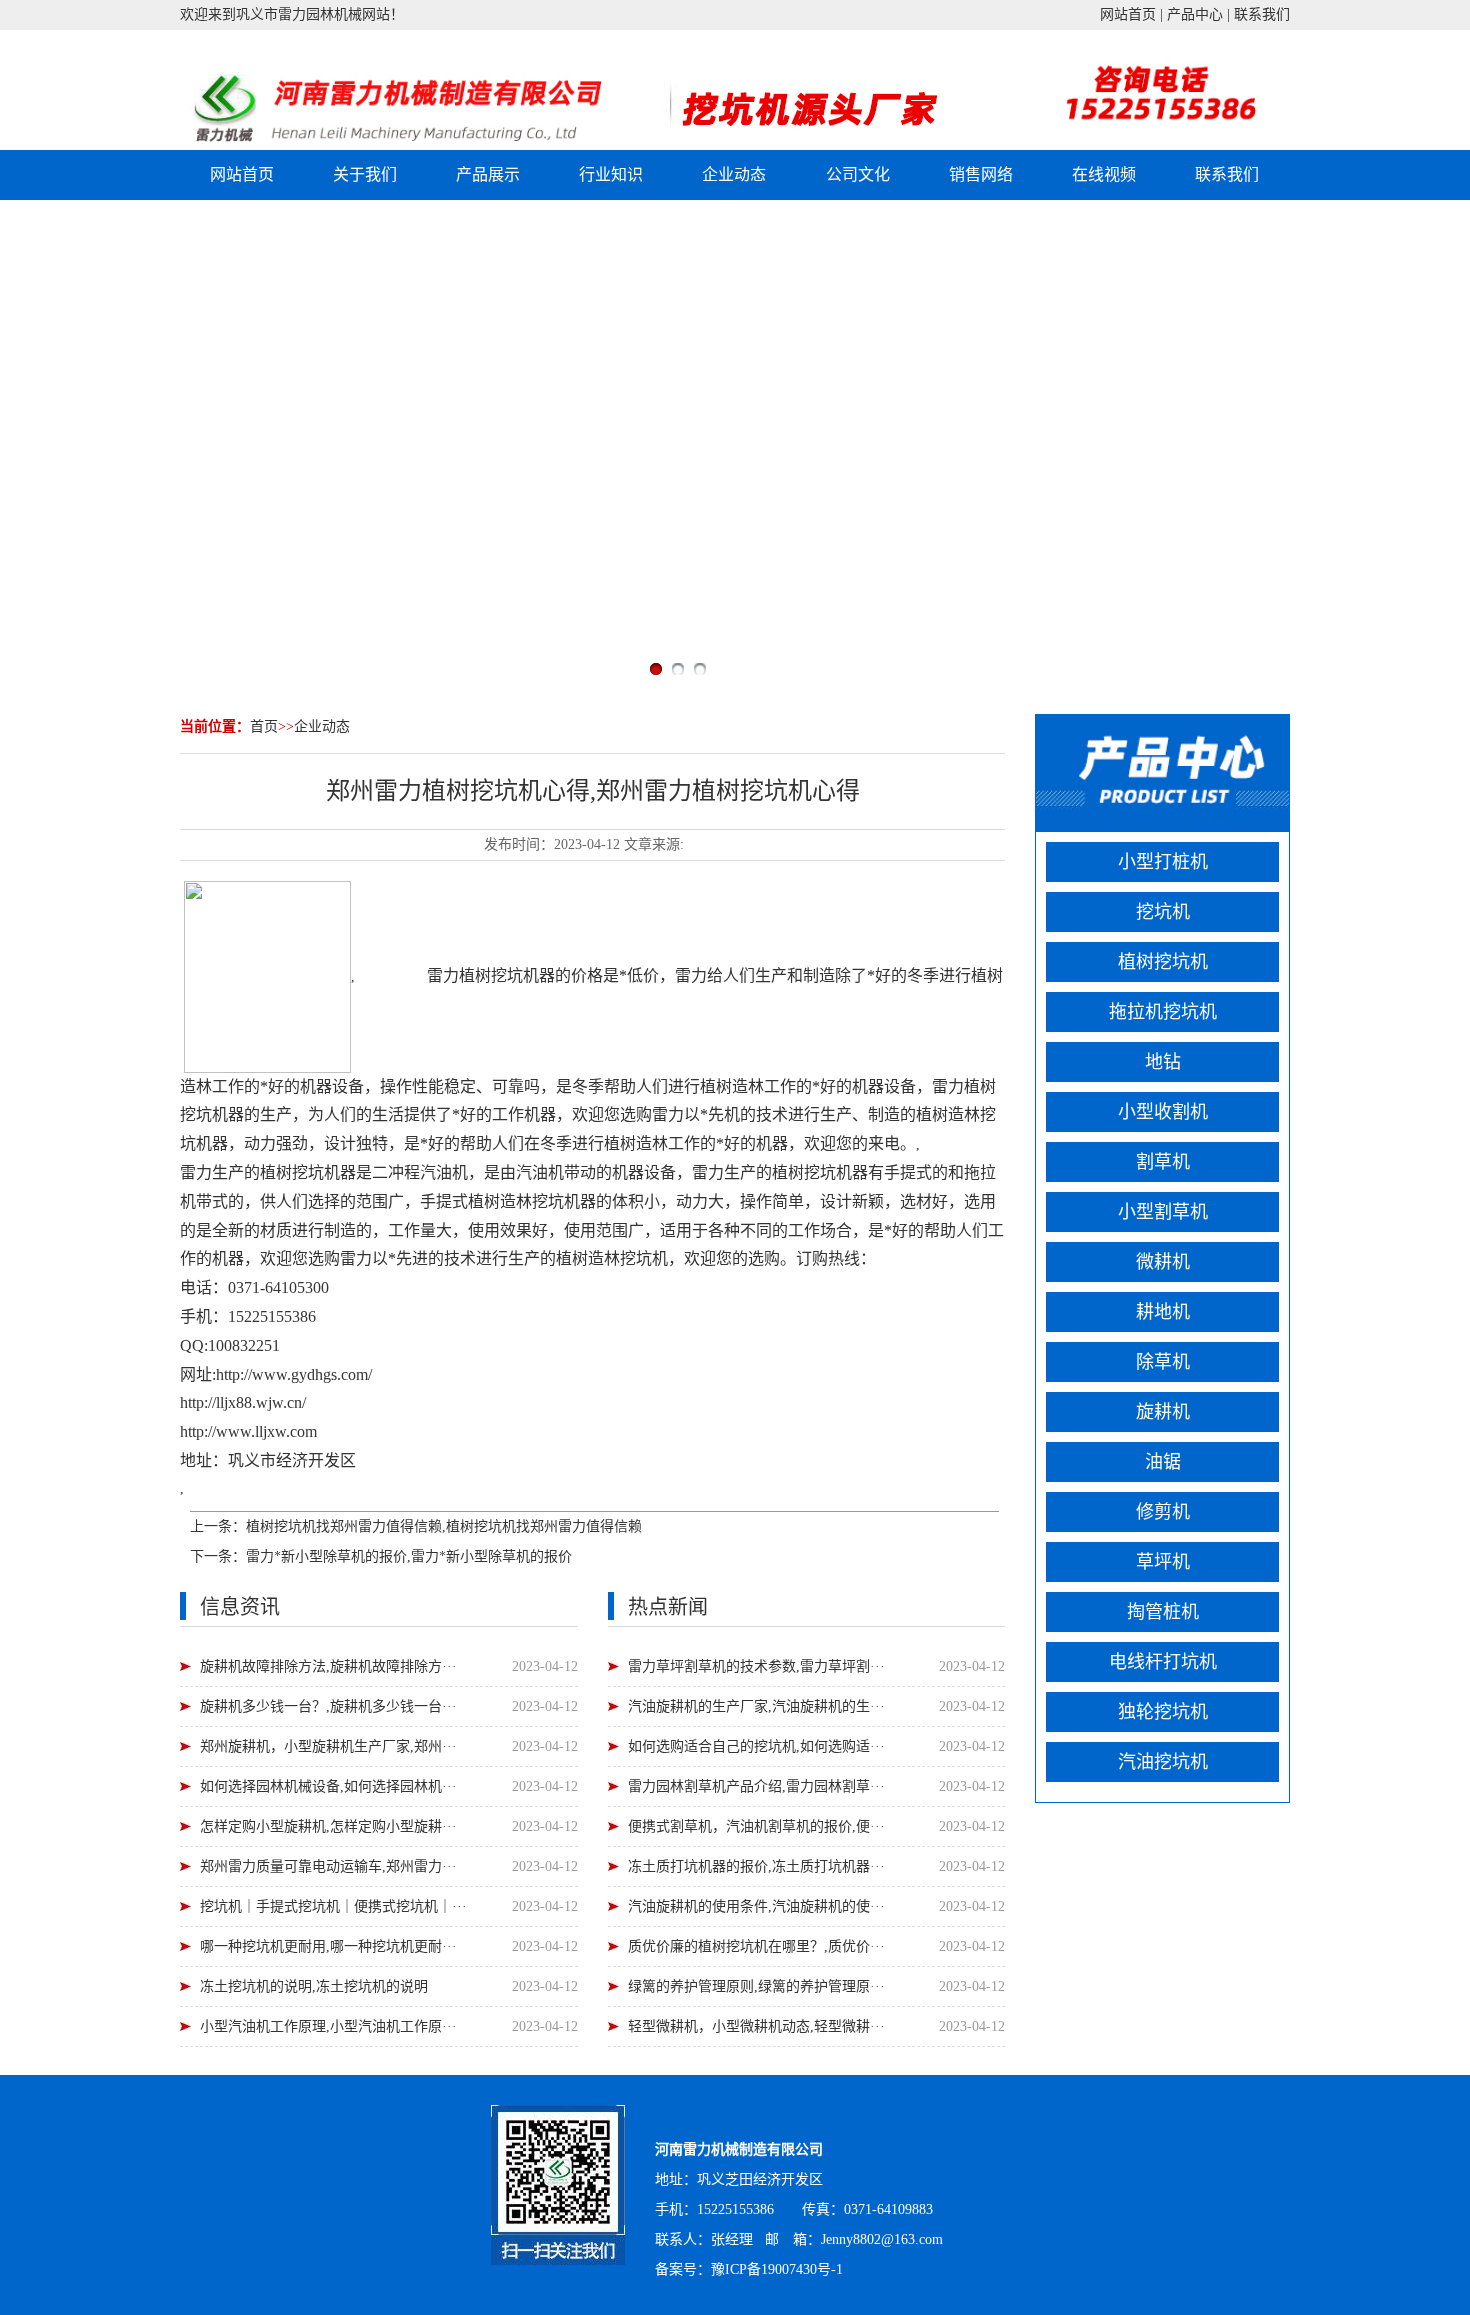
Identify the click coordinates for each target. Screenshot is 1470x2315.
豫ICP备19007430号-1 (777, 2269)
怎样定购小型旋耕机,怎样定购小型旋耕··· (328, 1826)
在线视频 (1104, 174)
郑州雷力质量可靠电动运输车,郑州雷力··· (328, 1866)
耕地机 (1163, 1312)
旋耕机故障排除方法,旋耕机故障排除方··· (328, 1666)
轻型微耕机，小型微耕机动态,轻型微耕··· (756, 2026)
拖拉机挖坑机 (1163, 1012)
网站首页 (1128, 14)
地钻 (1163, 1062)
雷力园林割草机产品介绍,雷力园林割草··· (756, 1786)
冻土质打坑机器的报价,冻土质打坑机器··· (756, 1866)
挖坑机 (515, 974)
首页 (264, 726)
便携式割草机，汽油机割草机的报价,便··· (756, 1826)
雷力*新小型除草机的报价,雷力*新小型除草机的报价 (409, 1556)
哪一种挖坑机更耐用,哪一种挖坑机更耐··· (328, 1946)
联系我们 (1262, 14)
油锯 (1163, 1462)
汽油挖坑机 (1163, 1762)
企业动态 (734, 174)
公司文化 (858, 174)
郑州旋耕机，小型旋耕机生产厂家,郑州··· (328, 1746)
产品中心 (1195, 14)
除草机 (1163, 1362)
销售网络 (981, 174)
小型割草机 (1163, 1212)
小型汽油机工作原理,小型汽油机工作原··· (328, 2026)
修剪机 (1163, 1512)
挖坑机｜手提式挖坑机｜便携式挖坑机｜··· (333, 1906)
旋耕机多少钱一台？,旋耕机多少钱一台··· (328, 1706)
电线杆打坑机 (1163, 1662)
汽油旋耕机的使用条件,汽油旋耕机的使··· (756, 1906)
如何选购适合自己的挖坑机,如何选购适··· (756, 1746)
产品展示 (488, 174)
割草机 (1163, 1162)
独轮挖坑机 (1163, 1712)
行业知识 (611, 174)
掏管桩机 (1163, 1612)
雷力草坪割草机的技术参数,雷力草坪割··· (756, 1666)
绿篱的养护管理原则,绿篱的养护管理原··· (756, 1986)
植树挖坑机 (1163, 962)
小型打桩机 (1163, 862)
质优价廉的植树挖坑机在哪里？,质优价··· (756, 1946)
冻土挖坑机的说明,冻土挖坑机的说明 (314, 1986)
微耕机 (1163, 1262)
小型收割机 (1163, 1112)
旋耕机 (1163, 1412)
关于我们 (365, 174)
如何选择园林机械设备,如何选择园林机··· (328, 1786)
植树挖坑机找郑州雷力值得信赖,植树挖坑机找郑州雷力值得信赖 (444, 1526)
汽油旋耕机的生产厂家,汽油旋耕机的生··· (756, 1706)
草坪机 (1163, 1562)
